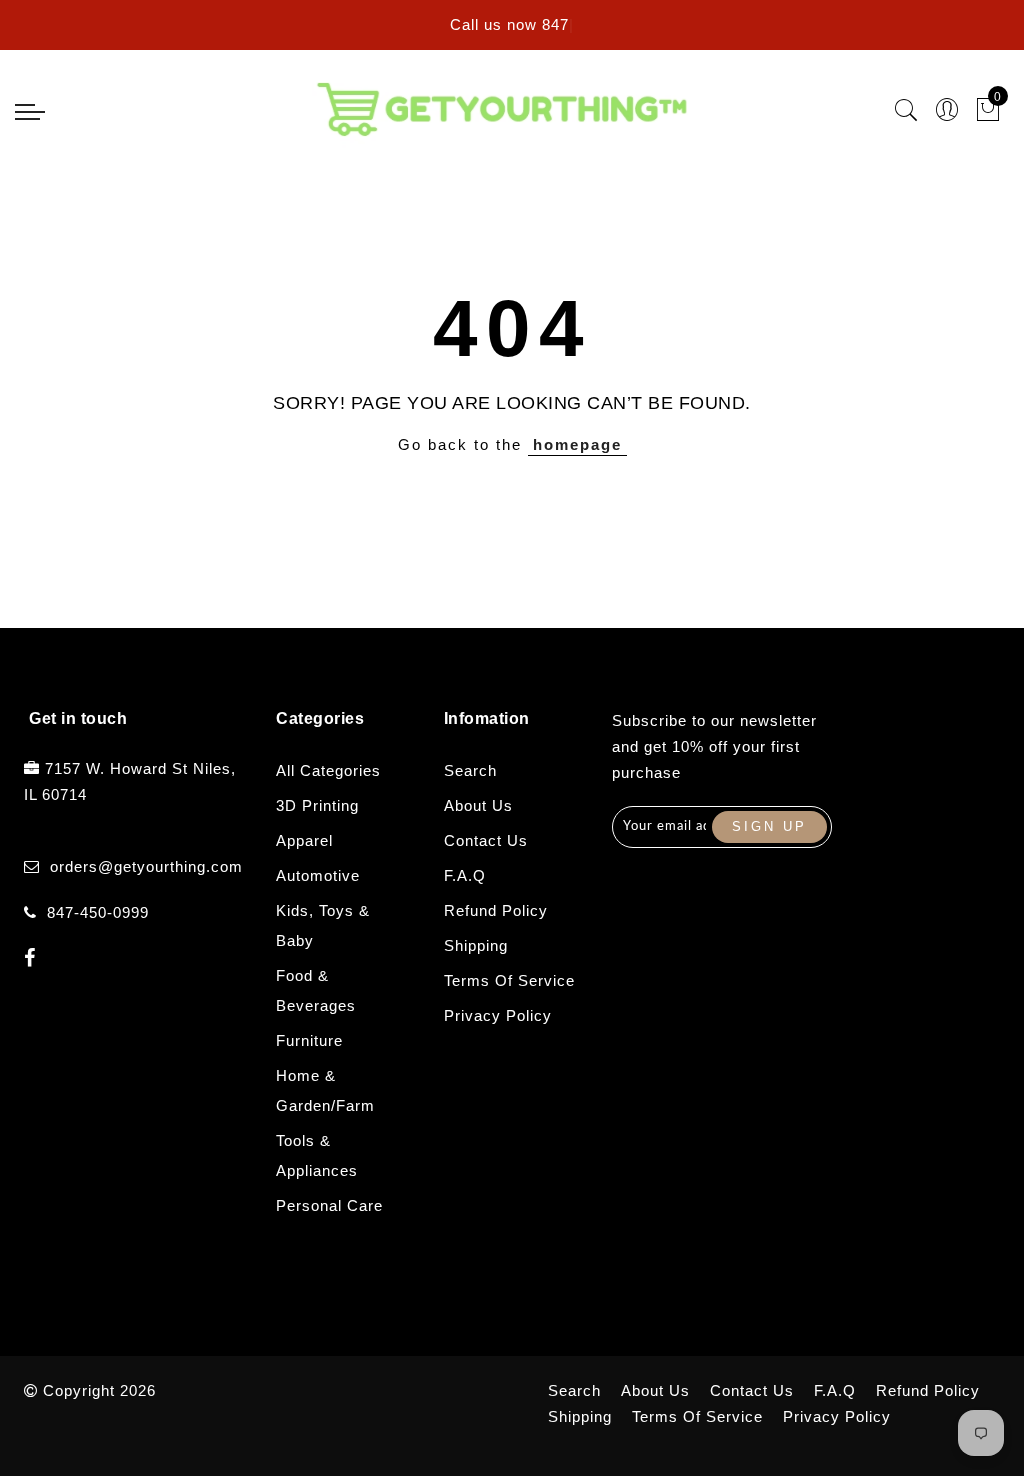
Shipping (476, 945)
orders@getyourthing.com (146, 866)
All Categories (328, 770)
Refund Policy (496, 910)
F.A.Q (465, 875)
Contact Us (486, 840)
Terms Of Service (509, 980)
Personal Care (329, 1205)
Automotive (318, 875)
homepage (577, 444)
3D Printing (317, 805)
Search (470, 770)
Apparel (304, 840)
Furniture (309, 1040)
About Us (478, 805)
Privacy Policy (498, 1015)
